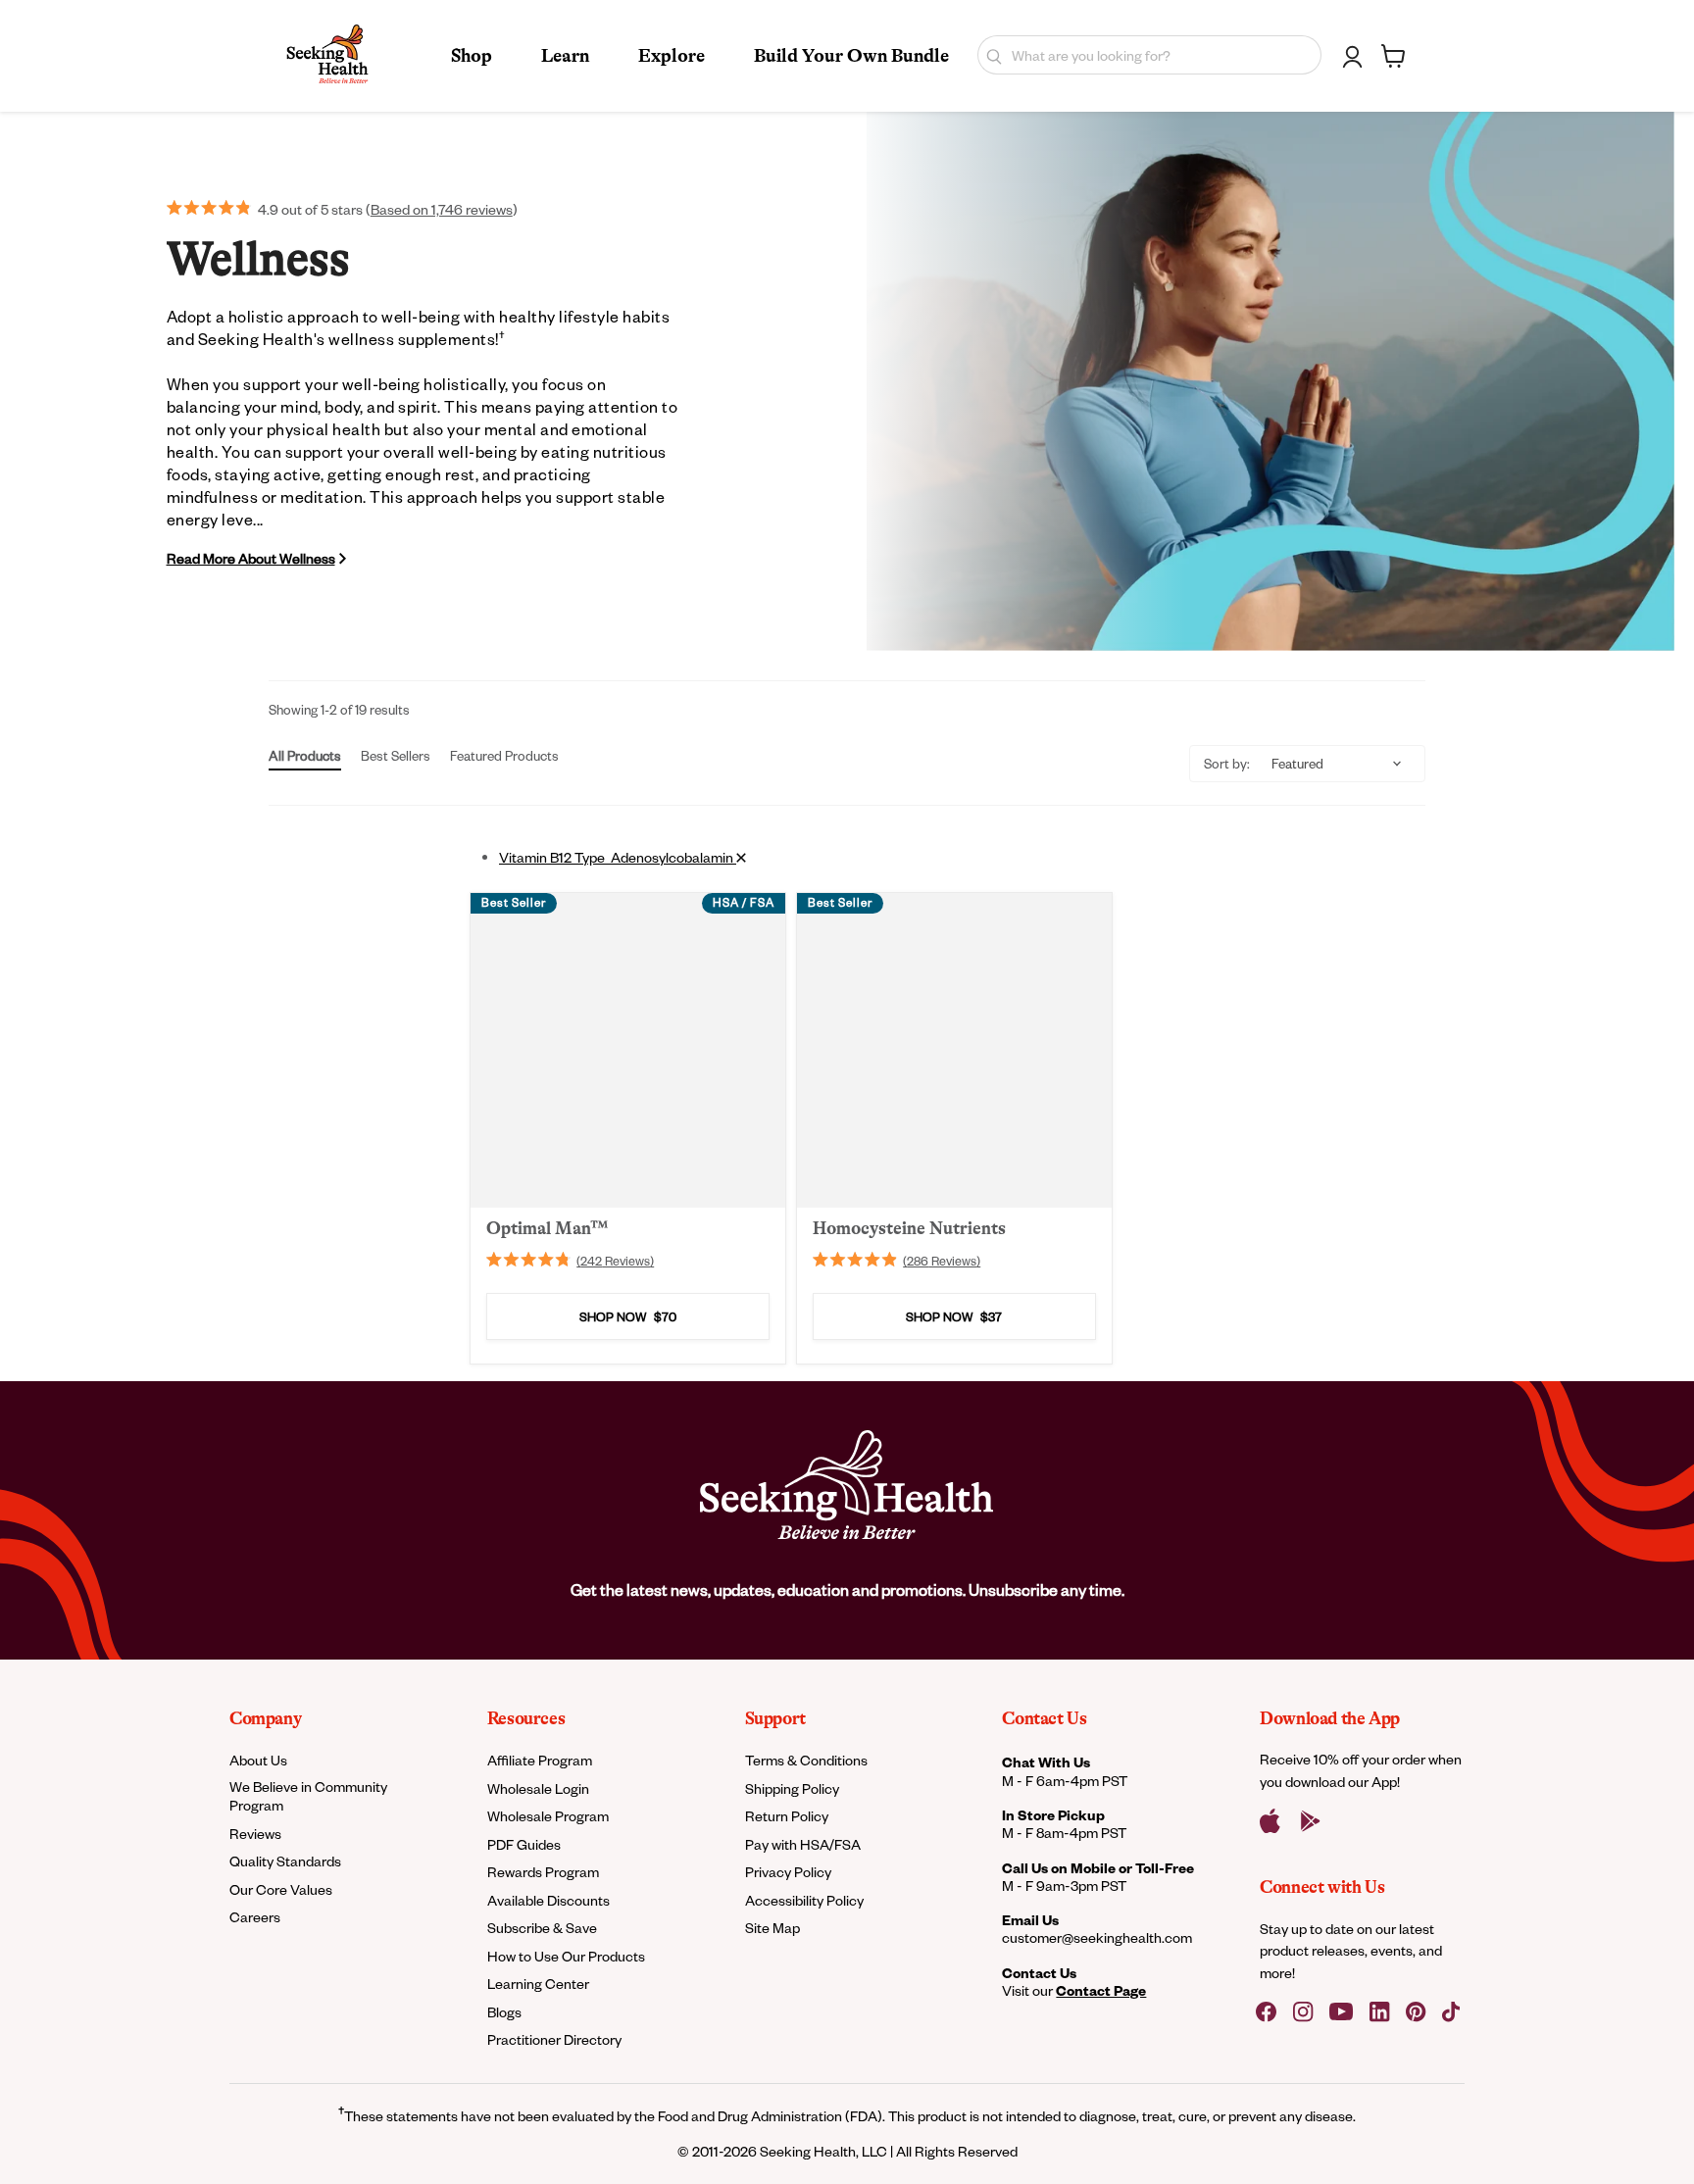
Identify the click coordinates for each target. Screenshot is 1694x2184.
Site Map (772, 1928)
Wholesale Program (548, 1816)
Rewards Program (543, 1872)
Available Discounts (548, 1900)
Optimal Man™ (547, 1228)
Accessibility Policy (804, 1900)
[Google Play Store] (1311, 1821)
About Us (258, 1760)
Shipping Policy (792, 1788)
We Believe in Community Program (308, 1796)
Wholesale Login (538, 1788)
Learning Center (538, 1984)
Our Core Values (281, 1889)
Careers (255, 1917)
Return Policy (787, 1816)
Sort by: (1227, 763)
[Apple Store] (1270, 1821)
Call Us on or (1098, 1868)
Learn (565, 56)
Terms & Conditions (806, 1760)
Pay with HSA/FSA (803, 1844)
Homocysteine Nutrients (909, 1228)
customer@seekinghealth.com (1097, 1938)
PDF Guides (524, 1844)
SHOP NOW (628, 1317)
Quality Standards (285, 1861)
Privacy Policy (788, 1872)
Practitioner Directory (554, 2039)
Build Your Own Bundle (851, 56)
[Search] (990, 55)
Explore (672, 56)
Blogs (504, 2012)
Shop (472, 56)
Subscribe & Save (542, 1928)
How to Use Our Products (566, 1956)
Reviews (255, 1834)
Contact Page (1101, 1990)
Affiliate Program (540, 1760)
